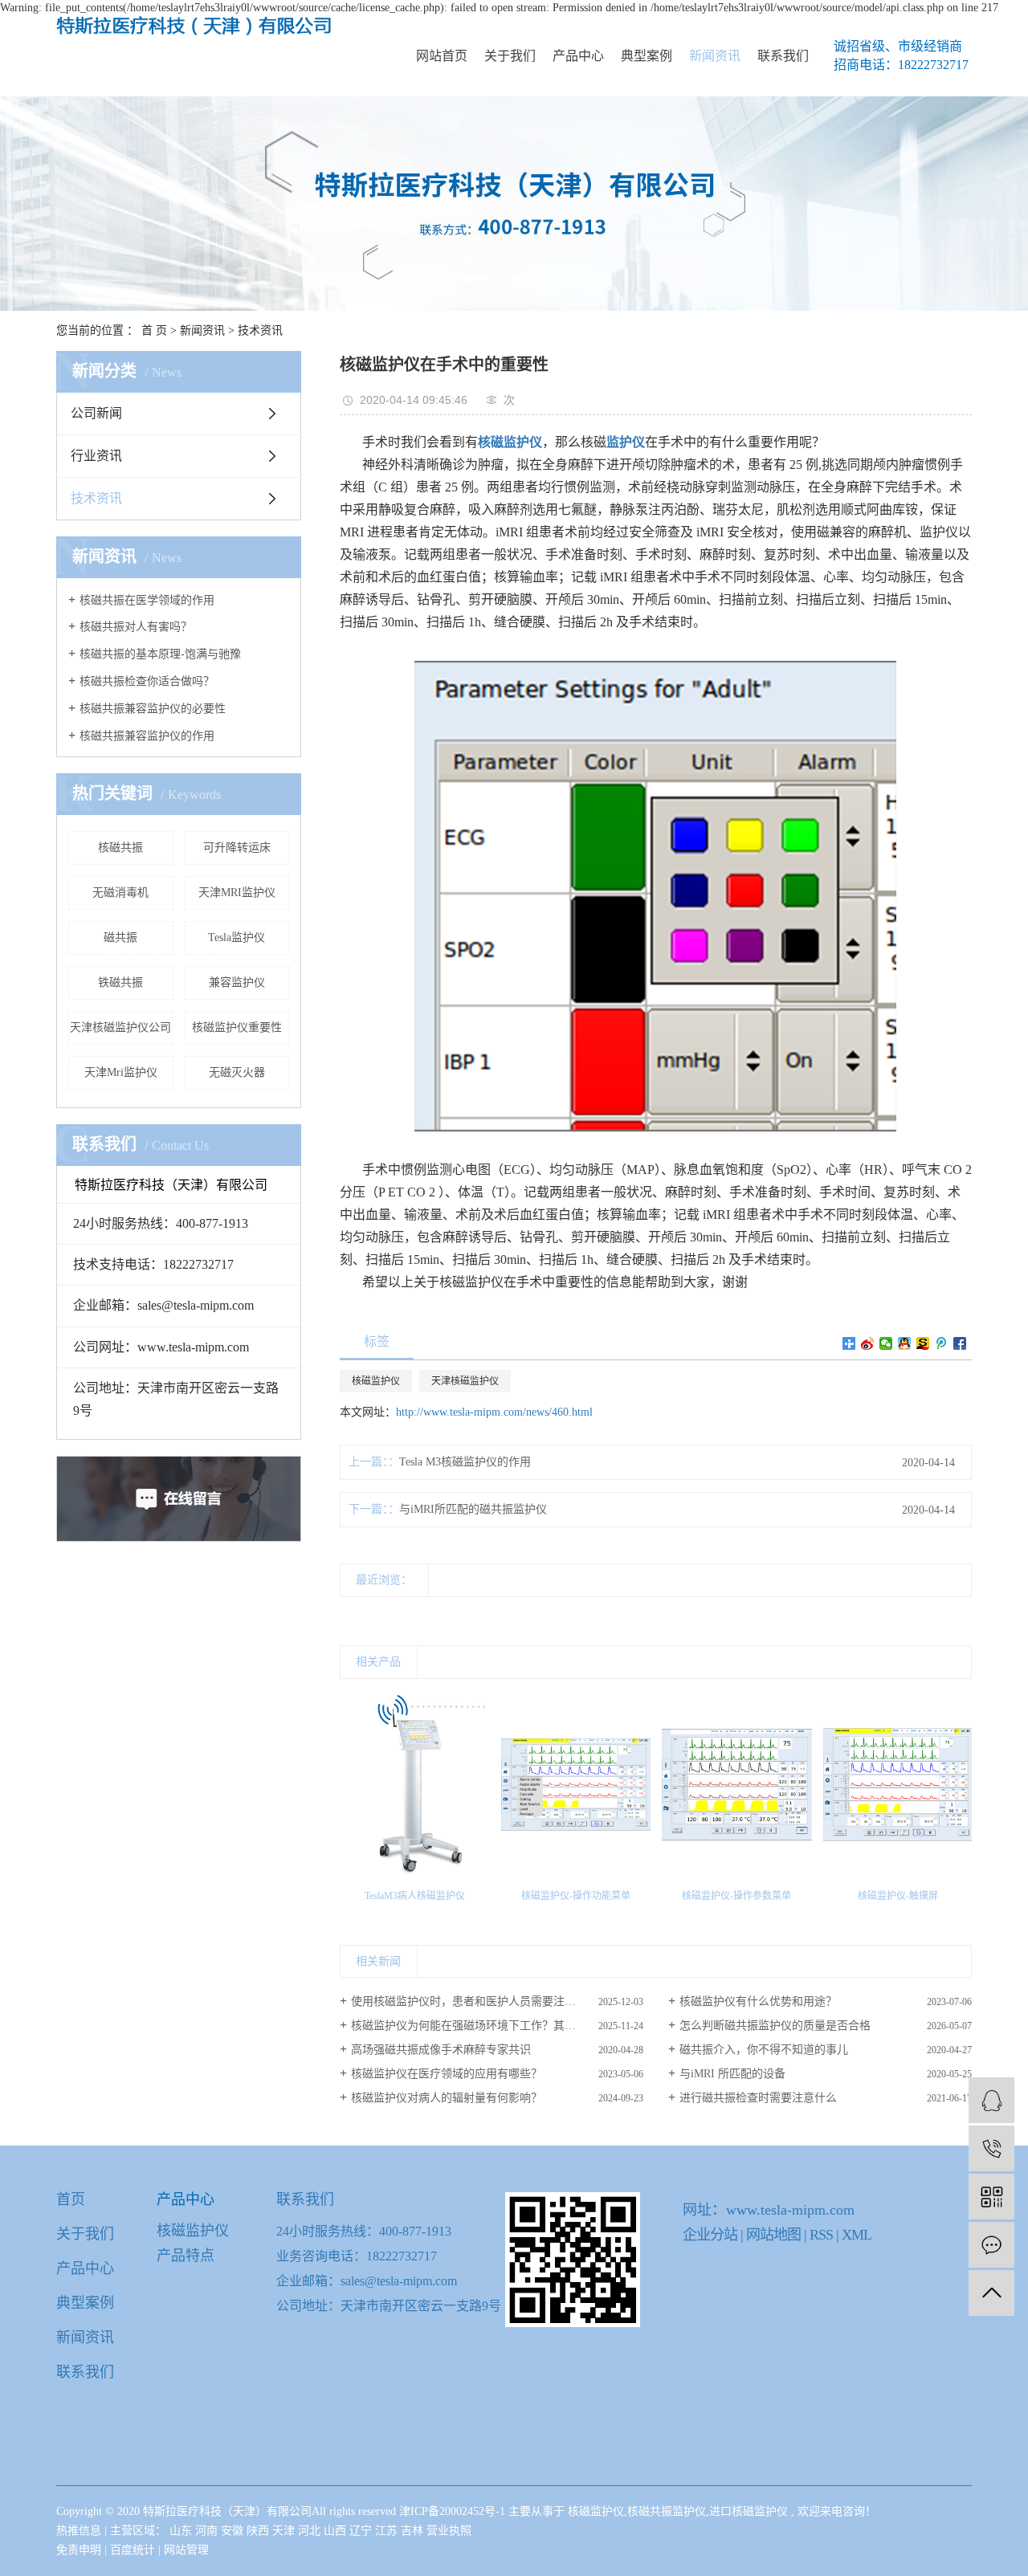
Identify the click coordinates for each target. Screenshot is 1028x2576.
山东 (182, 2531)
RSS (821, 2235)
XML (857, 2235)
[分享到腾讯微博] (942, 1343)
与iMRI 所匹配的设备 (732, 2074)
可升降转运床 (237, 848)
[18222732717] (991, 2148)
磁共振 (120, 937)
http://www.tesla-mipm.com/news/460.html (494, 1412)
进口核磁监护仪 (749, 2511)
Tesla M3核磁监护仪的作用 (465, 1462)
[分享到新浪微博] (868, 1343)
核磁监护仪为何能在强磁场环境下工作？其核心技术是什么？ (497, 2026)
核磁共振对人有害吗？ (136, 627)
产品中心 (578, 56)
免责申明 (79, 2550)
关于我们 (510, 56)
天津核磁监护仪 (465, 1381)
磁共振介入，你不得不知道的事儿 (764, 2050)
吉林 (414, 2531)
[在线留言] (991, 2245)
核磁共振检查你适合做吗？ (147, 681)
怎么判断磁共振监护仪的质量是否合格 (775, 2026)
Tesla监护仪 (237, 937)
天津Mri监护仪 (121, 1072)
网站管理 (186, 2550)
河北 (311, 2531)
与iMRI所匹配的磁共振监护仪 (473, 1509)
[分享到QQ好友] (905, 1343)
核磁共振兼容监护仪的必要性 (153, 709)
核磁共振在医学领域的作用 (147, 600)
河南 (208, 2531)
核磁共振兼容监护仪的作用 (147, 736)
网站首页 (442, 56)
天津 (285, 2531)
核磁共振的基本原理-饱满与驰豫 (160, 654)
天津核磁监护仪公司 (120, 1027)
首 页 (154, 330)
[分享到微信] (886, 1343)
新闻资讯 (715, 56)
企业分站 (710, 2235)
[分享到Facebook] (960, 1343)
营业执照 (449, 2531)
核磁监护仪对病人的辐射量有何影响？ (447, 2098)
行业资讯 (96, 456)
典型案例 (647, 56)
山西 (337, 2531)
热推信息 (79, 2531)
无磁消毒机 (120, 893)
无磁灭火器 (237, 1072)
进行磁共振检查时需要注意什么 (758, 2098)
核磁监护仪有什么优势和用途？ (758, 2001)
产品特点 (186, 2256)
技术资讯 (260, 330)
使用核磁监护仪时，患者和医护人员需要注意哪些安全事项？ (497, 2001)
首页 (71, 2199)
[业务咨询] (991, 2100)
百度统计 (133, 2550)
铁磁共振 (120, 982)
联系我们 (783, 56)
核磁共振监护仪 (667, 2511)
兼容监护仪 (237, 982)
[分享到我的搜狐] (923, 1343)
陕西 (259, 2531)
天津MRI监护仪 (237, 893)
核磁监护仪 (376, 1381)
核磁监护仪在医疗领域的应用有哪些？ (447, 2074)
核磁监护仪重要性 (237, 1027)
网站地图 (775, 2235)
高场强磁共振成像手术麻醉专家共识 (441, 2050)
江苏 (388, 2531)
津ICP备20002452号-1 (452, 2511)
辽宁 (362, 2531)
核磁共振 (120, 848)
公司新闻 (96, 413)
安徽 (234, 2531)
